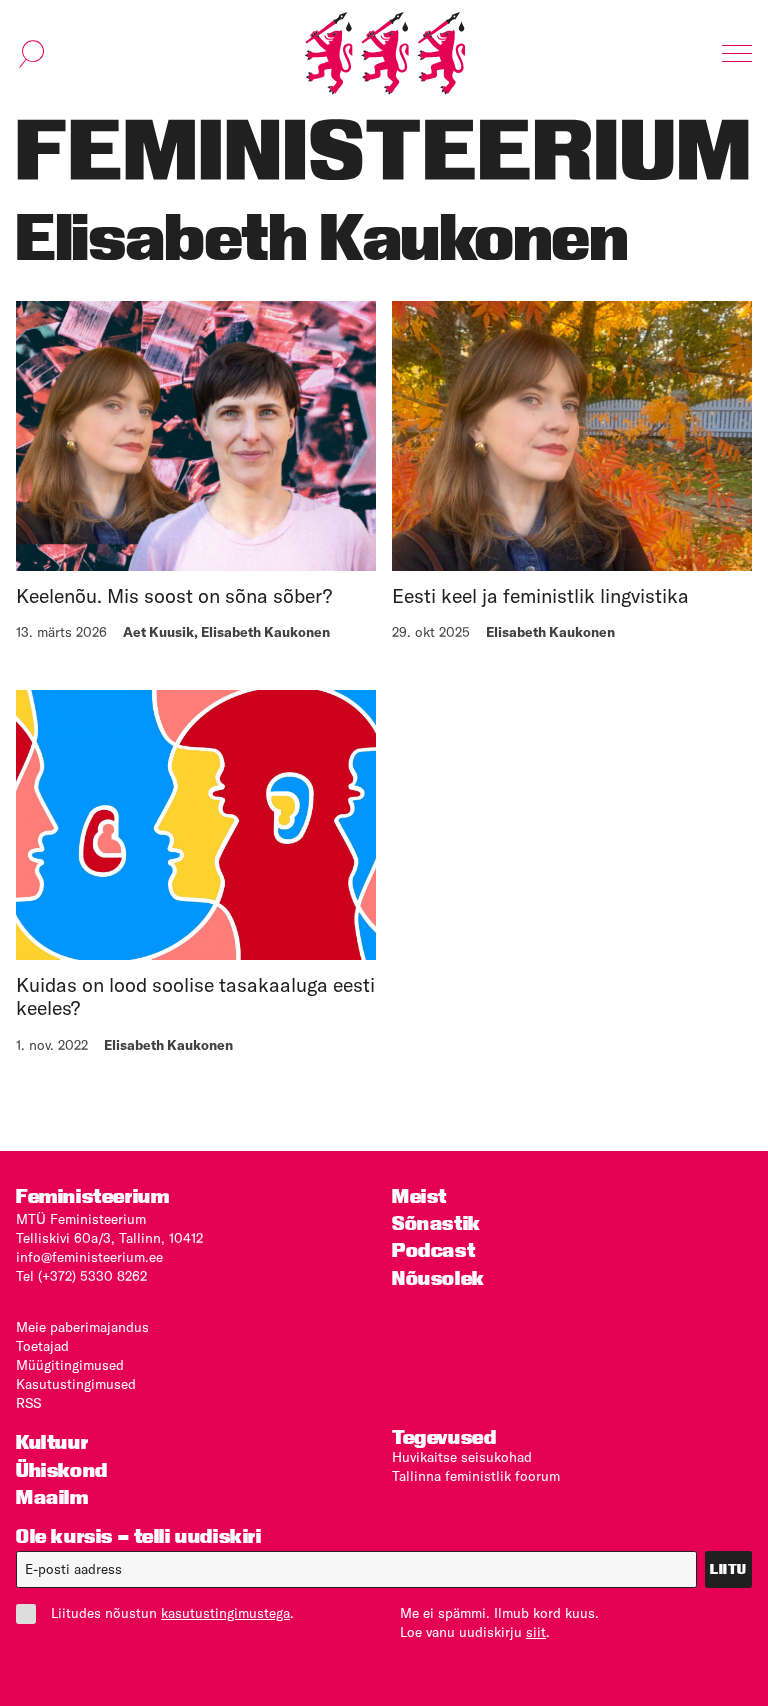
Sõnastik (436, 1223)
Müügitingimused (70, 1365)
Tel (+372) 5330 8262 (81, 1276)
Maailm (52, 1497)
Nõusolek (438, 1278)
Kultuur (52, 1442)
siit (536, 1632)
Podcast (433, 1250)
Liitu (728, 1569)
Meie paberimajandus (82, 1327)
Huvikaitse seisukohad (462, 1457)
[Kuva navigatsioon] (737, 54)
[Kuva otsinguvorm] (32, 54)
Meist (419, 1196)
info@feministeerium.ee (89, 1257)
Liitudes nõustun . (172, 1613)
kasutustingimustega (225, 1613)
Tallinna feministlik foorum (476, 1476)
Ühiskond (62, 1470)
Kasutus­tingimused (76, 1384)
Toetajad (42, 1346)
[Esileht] (385, 53)
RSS (28, 1403)
